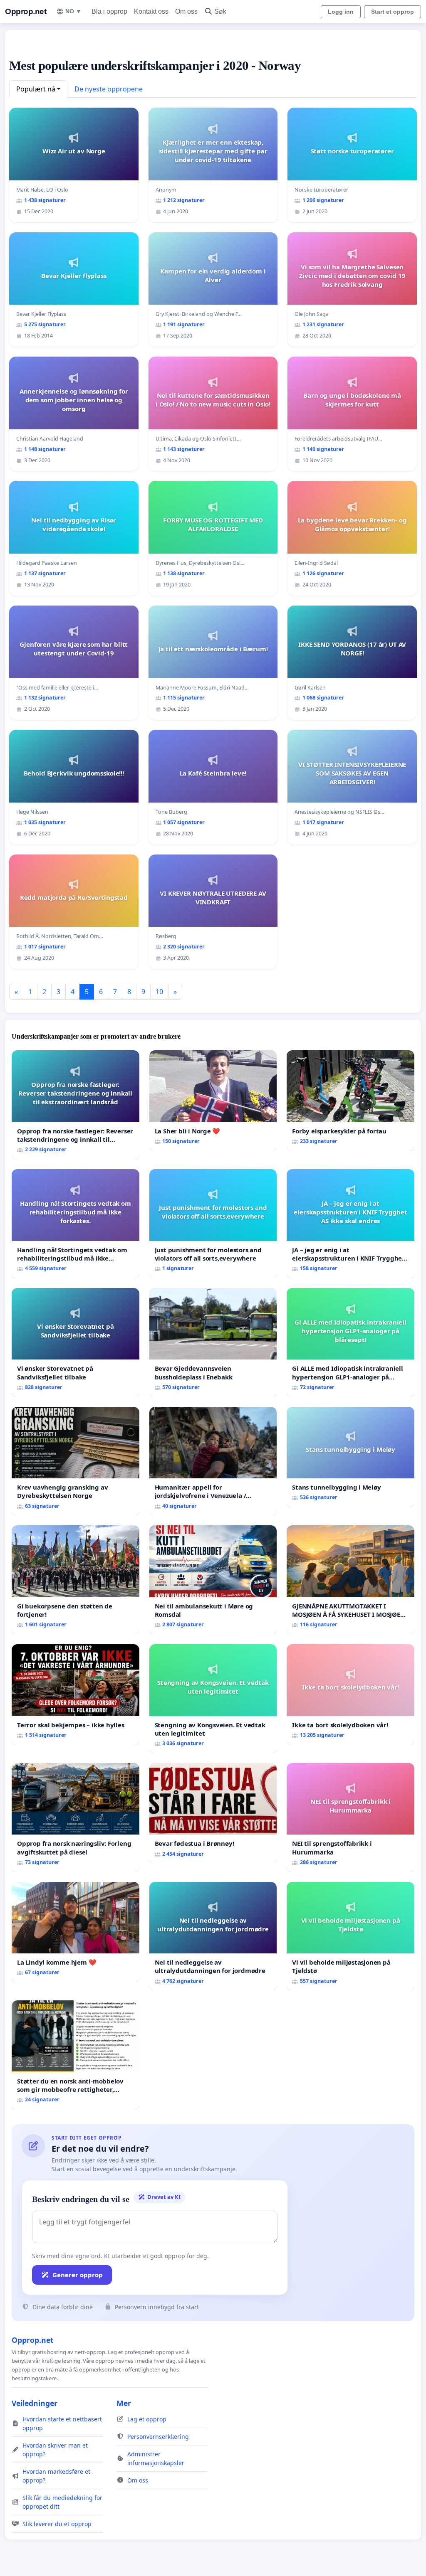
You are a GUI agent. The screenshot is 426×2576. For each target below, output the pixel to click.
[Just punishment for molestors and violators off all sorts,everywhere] (213, 1224)
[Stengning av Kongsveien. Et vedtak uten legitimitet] (213, 1699)
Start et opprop (393, 12)
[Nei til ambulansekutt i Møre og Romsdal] (213, 1580)
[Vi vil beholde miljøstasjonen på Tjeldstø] (350, 1936)
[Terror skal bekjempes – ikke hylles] (76, 1694)
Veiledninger (35, 2403)
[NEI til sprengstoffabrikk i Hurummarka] (350, 1817)
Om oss (186, 11)
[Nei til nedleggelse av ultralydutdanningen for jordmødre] (213, 1936)
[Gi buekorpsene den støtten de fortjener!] (76, 1580)
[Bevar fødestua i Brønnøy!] (213, 1813)
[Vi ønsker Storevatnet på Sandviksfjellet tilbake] (76, 1342)
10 (159, 992)
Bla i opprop (109, 11)
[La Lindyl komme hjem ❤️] (76, 1932)
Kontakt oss (151, 11)
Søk (220, 11)
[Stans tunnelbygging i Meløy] (350, 1457)
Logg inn (341, 12)
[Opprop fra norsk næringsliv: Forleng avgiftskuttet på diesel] (76, 1817)
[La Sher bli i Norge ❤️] (213, 1101)
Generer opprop (78, 2275)
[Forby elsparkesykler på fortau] (350, 1100)
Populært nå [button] (36, 89)
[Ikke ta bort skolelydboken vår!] (350, 1694)
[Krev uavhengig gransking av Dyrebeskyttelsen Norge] (76, 1461)
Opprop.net (26, 11)
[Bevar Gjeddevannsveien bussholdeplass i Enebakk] (213, 1342)
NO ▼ (73, 11)
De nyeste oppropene (109, 89)
